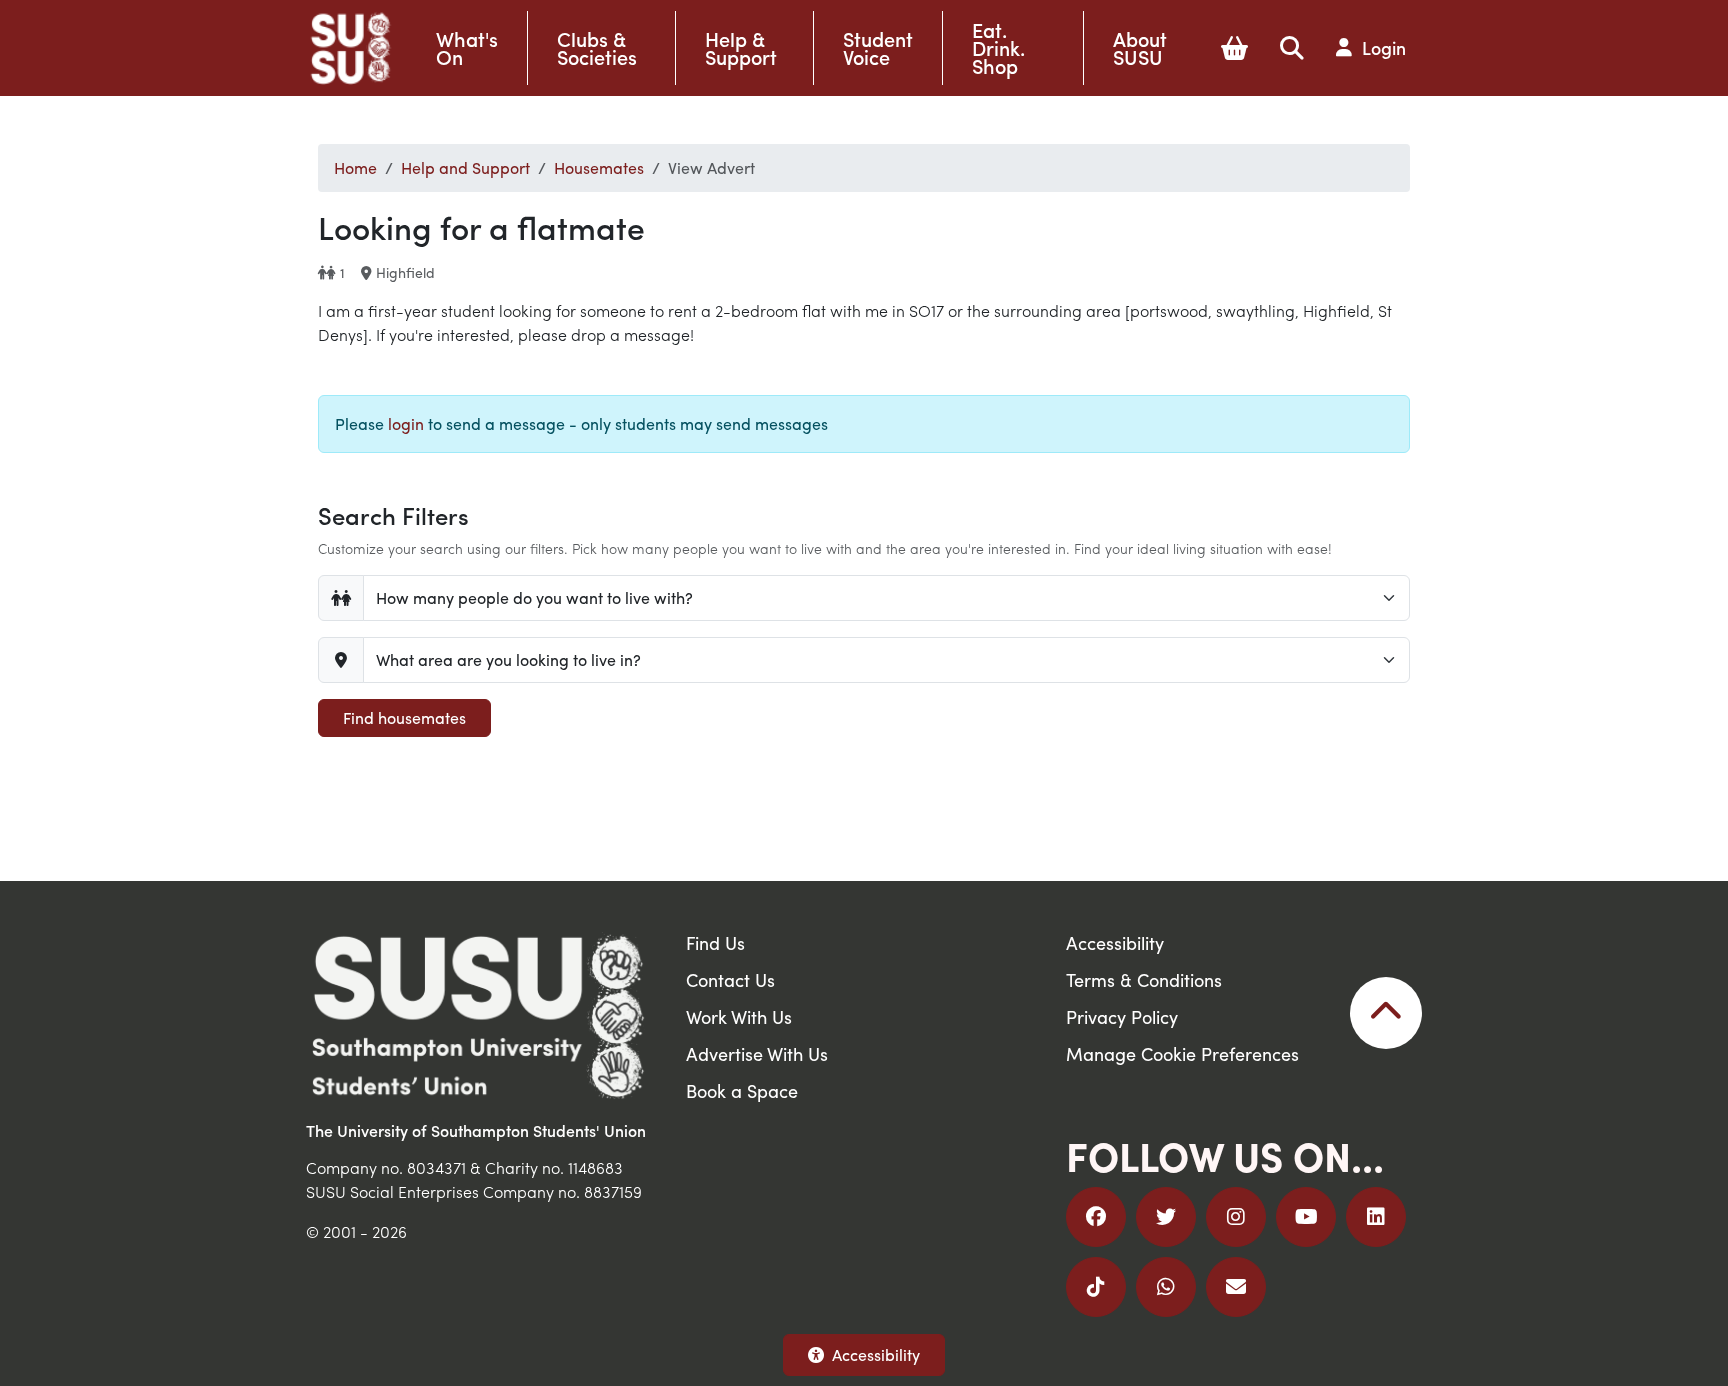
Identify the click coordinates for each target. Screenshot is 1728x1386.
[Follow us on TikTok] (1096, 1287)
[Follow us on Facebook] (1096, 1217)
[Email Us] (1236, 1287)
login (406, 423)
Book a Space (742, 1090)
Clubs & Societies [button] (597, 48)
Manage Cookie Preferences (1182, 1053)
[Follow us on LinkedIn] (1376, 1217)
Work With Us (739, 1016)
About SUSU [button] (1140, 48)
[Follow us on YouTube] (1306, 1217)
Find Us (715, 942)
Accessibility (876, 1354)
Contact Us (730, 979)
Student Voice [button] (878, 48)
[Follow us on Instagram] (1236, 1217)
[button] (1234, 48)
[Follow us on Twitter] (1166, 1217)
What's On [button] (467, 48)
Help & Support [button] (741, 48)
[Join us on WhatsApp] (1166, 1287)
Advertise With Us (757, 1053)
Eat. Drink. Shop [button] (998, 48)
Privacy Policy (1122, 1016)
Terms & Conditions (1144, 979)
